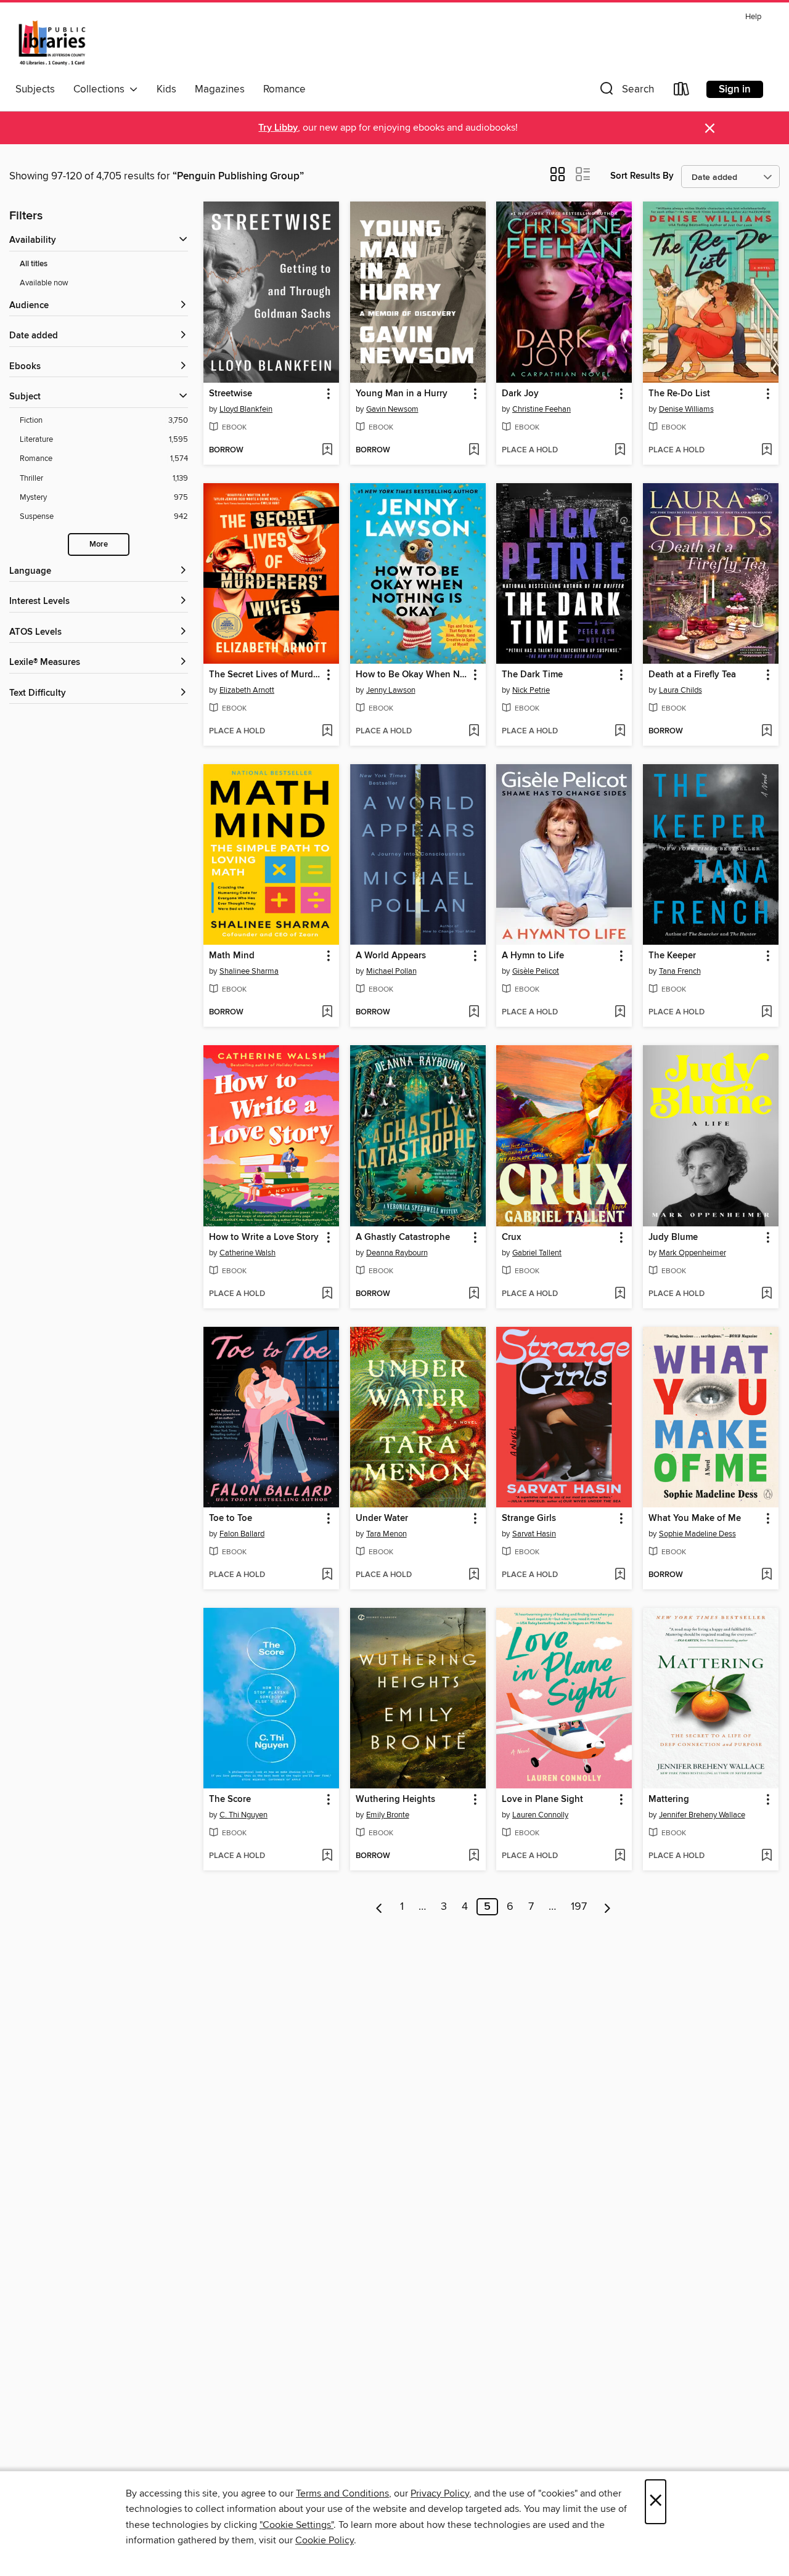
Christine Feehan (542, 409)
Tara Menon (386, 1534)
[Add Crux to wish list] (620, 1294)
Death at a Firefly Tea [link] (692, 675)
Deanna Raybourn (397, 1253)
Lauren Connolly (540, 1815)
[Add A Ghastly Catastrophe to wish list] (474, 1294)
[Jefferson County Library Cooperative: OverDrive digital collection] (52, 43)
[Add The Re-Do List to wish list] (767, 450)
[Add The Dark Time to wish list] (620, 732)
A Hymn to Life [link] (533, 956)
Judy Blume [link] (673, 1237)
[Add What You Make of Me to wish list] (767, 1575)
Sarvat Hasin (534, 1534)
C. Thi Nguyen (243, 1815)
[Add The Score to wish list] (327, 1856)
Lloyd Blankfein (246, 409)
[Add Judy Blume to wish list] (767, 1294)
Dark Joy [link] (520, 394)
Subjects (35, 89)
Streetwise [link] (231, 394)
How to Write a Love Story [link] (264, 1237)
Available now (44, 283)
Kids (166, 89)
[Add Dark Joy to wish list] (620, 450)
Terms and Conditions (342, 2493)
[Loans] (682, 92)
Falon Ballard (242, 1534)
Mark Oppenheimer (693, 1253)
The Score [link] (230, 1800)
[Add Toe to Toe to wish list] (327, 1575)
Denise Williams (686, 409)
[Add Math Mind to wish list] (327, 1013)
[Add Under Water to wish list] (474, 1575)
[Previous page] (379, 1907)
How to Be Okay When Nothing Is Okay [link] (412, 675)
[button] (626, 92)
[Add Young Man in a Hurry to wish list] (474, 450)
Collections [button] (101, 89)
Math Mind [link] (232, 956)
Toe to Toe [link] (231, 1518)
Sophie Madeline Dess (697, 1534)
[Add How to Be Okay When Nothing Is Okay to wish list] (474, 732)
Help (753, 17)
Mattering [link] (669, 1800)
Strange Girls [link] (529, 1518)
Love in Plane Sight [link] (542, 1800)
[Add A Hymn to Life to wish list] (620, 1013)
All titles (34, 264)
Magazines (220, 89)
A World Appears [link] (391, 956)
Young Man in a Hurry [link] (402, 394)
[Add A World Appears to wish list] (474, 1013)
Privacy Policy (440, 2493)
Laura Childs (681, 690)
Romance (284, 89)
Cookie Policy (325, 2540)
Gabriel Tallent (537, 1253)
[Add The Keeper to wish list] (767, 1013)
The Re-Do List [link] (679, 394)
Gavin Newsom (392, 409)
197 (579, 1907)
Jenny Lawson (391, 690)
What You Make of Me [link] (695, 1518)
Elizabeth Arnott (247, 690)
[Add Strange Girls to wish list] (620, 1575)
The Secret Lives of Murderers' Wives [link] (265, 675)
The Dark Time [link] (532, 675)
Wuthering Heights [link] (395, 1800)
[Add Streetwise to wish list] (327, 450)
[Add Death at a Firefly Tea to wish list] (767, 732)
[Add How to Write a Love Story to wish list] (327, 1294)
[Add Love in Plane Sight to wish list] (620, 1856)
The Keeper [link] (672, 956)
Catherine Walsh (247, 1253)
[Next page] (607, 1907)
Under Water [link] (382, 1518)
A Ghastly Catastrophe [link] (403, 1237)
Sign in (735, 89)
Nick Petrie (531, 690)
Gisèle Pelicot (536, 971)
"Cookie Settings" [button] (296, 2525)
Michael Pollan (391, 971)
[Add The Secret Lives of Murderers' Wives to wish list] (327, 732)
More (99, 544)
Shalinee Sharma (249, 971)
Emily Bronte (388, 1815)
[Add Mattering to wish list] (767, 1856)
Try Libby (278, 128)
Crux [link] (511, 1237)
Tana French (680, 971)
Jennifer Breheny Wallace (702, 1815)
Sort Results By (642, 176)
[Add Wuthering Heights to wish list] (474, 1856)
